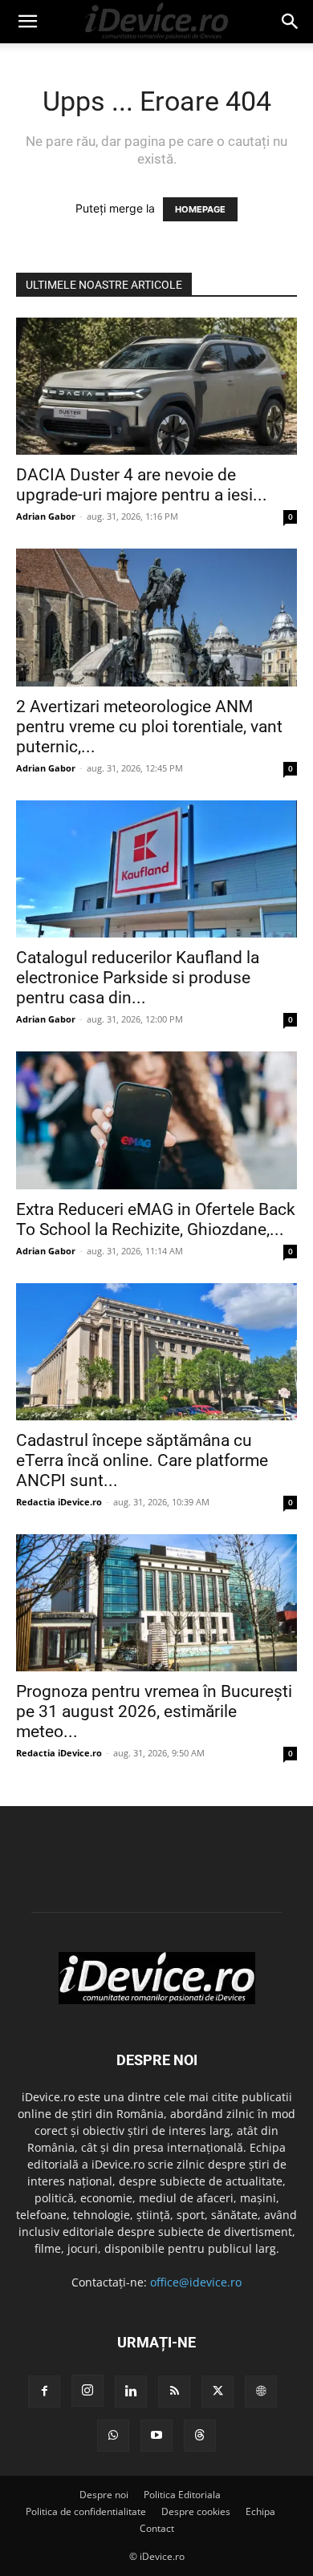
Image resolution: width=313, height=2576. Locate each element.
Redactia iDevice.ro (59, 1502)
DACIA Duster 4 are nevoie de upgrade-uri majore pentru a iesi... (142, 485)
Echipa (260, 2511)
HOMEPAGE (200, 209)
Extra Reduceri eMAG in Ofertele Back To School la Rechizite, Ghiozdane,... (156, 1219)
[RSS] (174, 2392)
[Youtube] (156, 2436)
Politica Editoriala (182, 2495)
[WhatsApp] (113, 2436)
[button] (27, 22)
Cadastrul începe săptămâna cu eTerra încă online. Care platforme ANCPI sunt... (142, 1460)
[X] (217, 2392)
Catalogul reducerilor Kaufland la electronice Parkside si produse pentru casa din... (138, 978)
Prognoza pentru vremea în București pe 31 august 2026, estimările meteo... (154, 1711)
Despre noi (104, 2495)
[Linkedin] (131, 2392)
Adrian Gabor (46, 516)
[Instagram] (87, 2391)
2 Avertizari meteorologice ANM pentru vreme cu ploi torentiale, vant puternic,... (149, 727)
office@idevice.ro (196, 2282)
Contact (157, 2528)
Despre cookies (196, 2511)
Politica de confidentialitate (86, 2511)
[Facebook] (44, 2392)
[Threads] (200, 2436)
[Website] (261, 2392)
